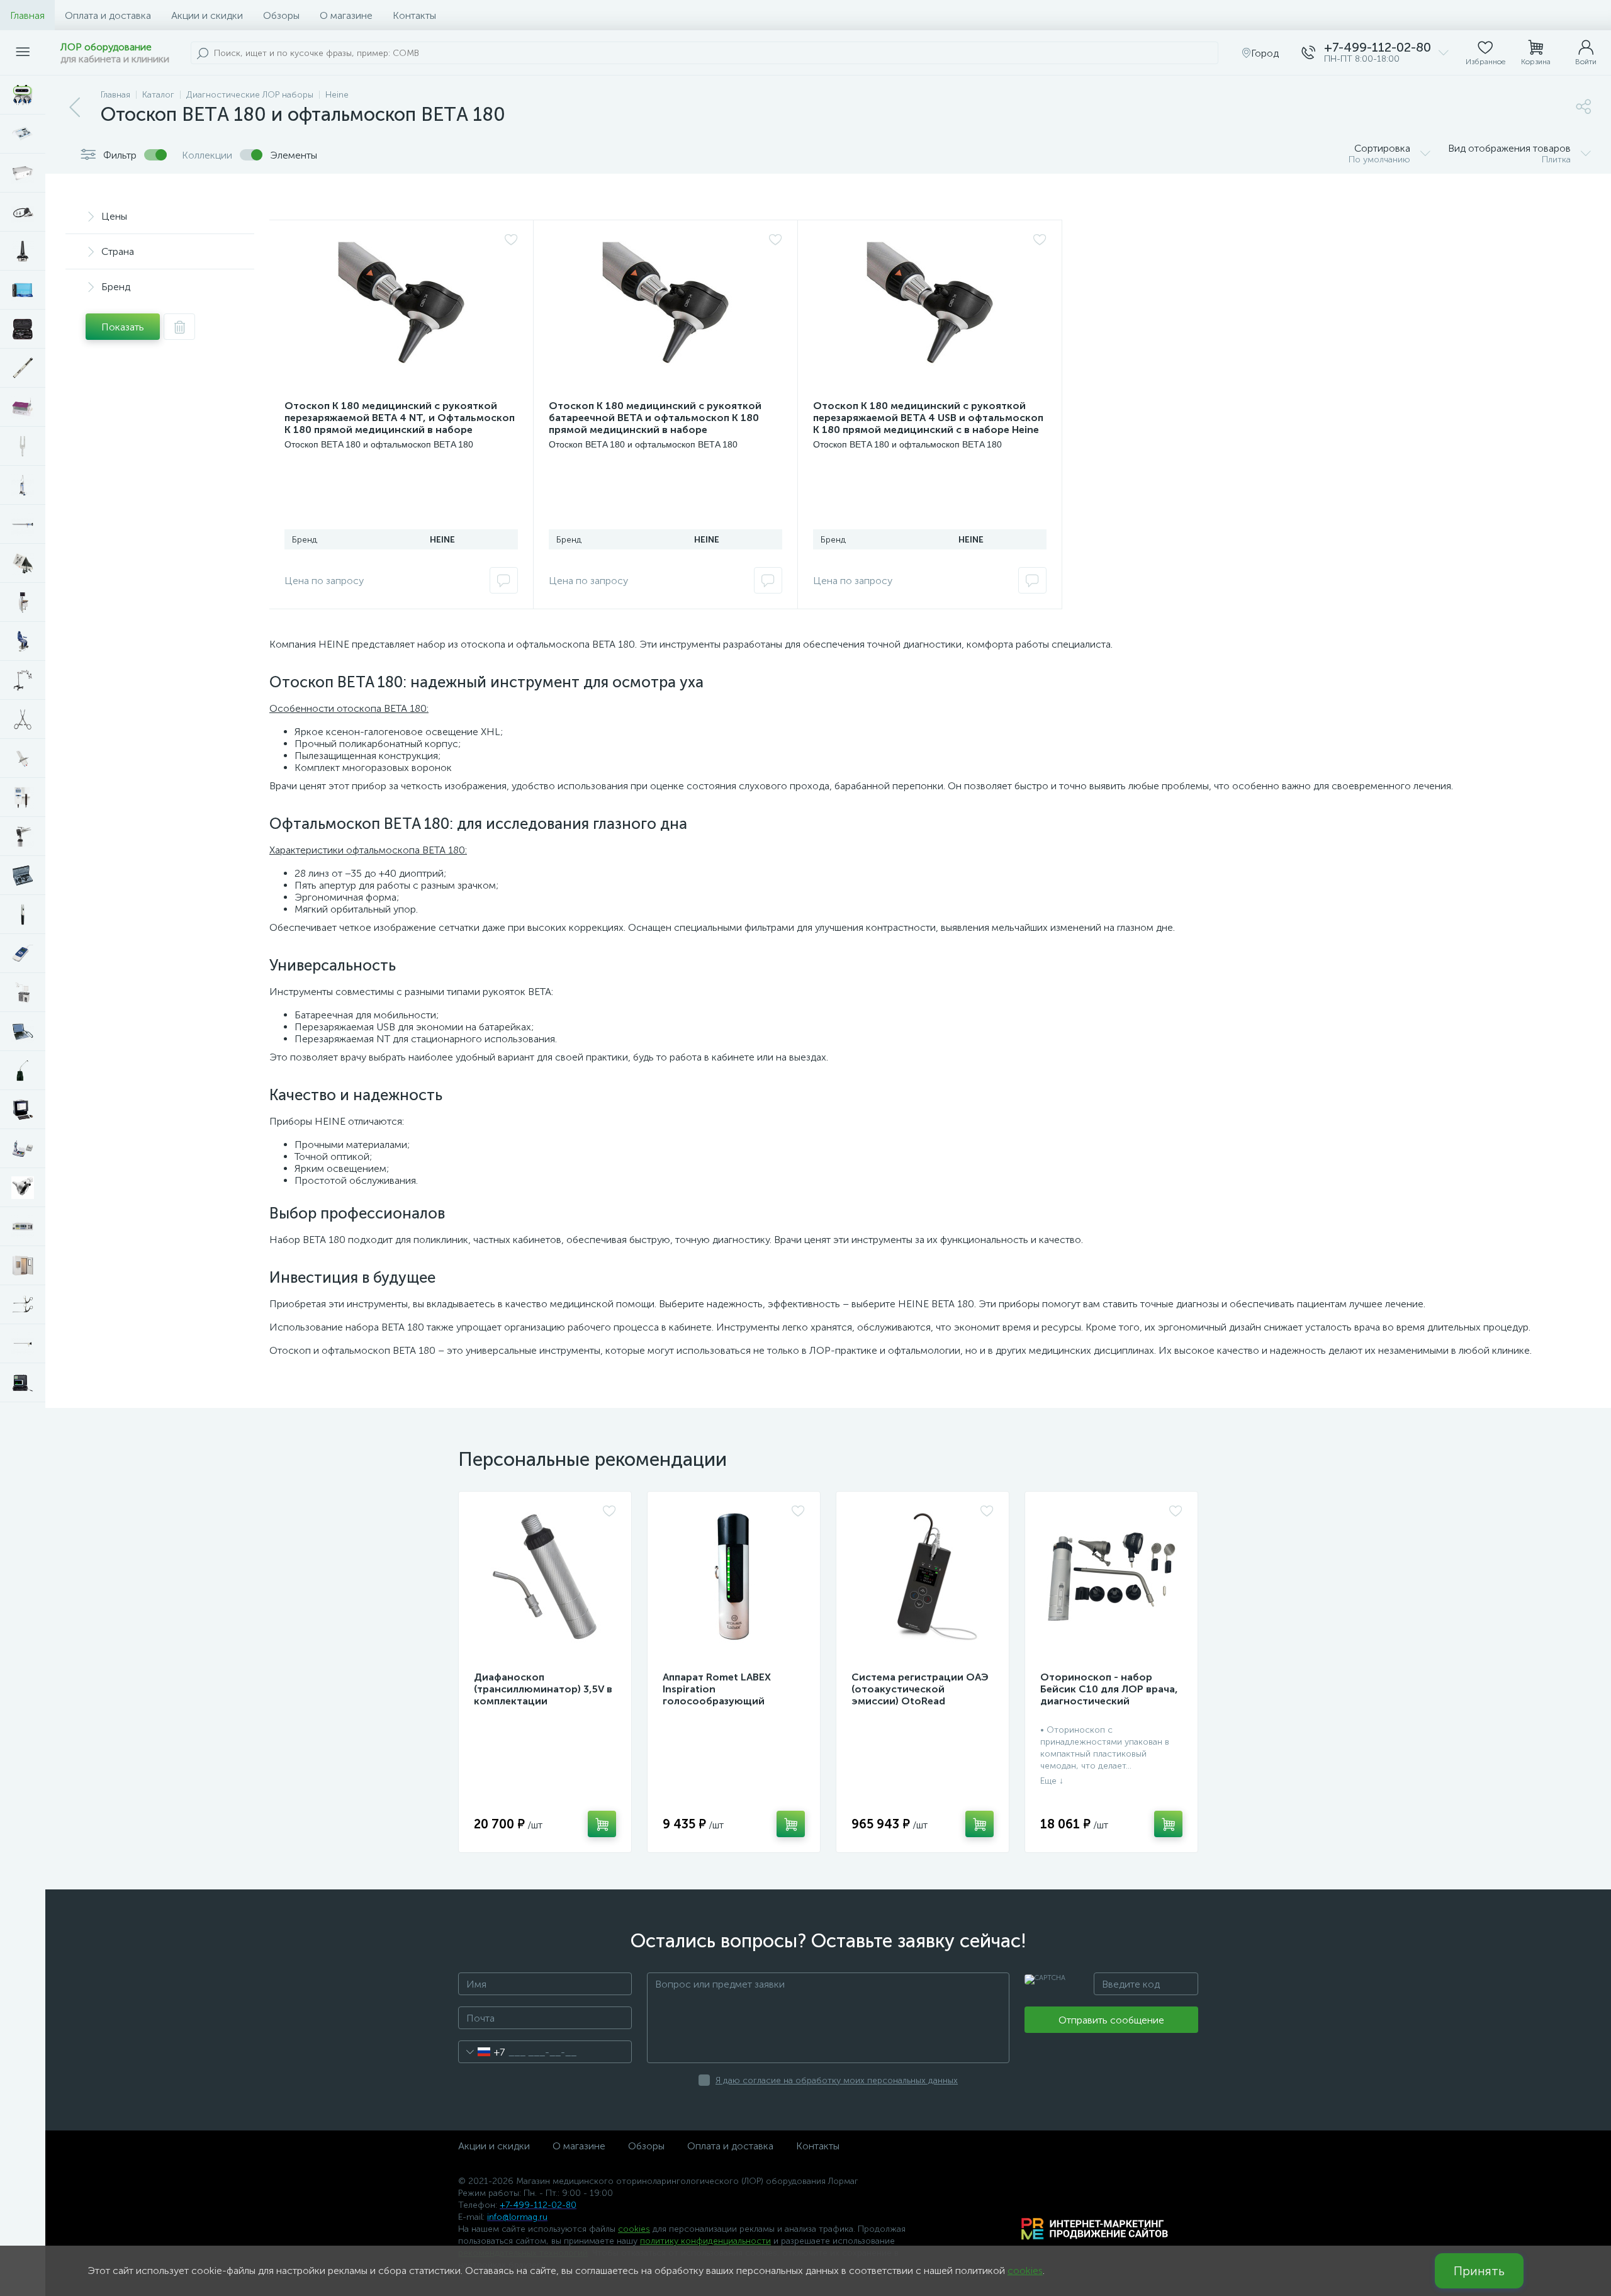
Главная (27, 15)
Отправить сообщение (1111, 2020)
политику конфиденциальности (705, 2241)
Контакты (414, 15)
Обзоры (281, 15)
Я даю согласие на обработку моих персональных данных (837, 2080)
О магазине (346, 15)
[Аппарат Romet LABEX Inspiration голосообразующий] (734, 1577)
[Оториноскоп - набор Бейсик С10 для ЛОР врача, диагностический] (1111, 1577)
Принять (1479, 2271)
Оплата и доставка (108, 15)
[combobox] (482, 2052)
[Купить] (602, 1824)
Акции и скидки (207, 15)
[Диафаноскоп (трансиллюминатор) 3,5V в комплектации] (545, 1577)
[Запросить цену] (504, 580)
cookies (634, 2229)
